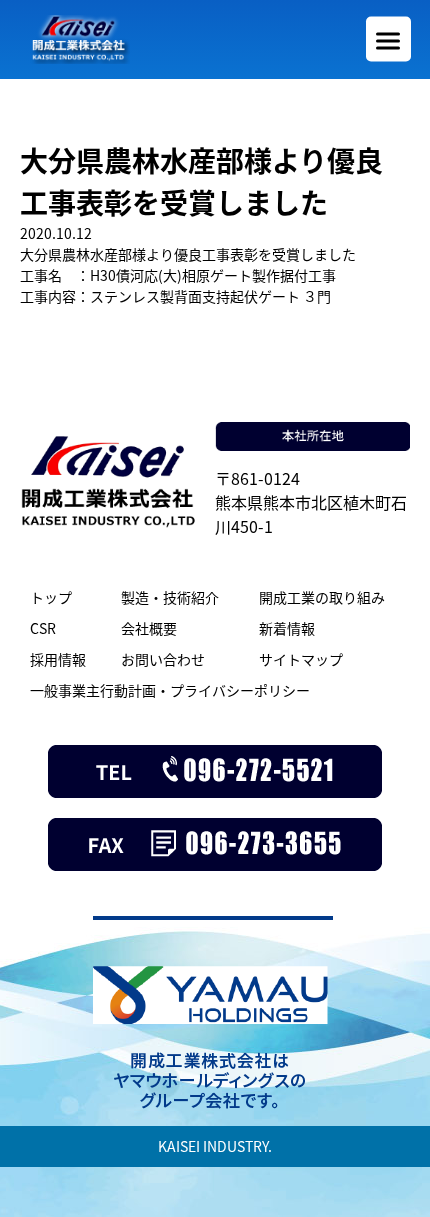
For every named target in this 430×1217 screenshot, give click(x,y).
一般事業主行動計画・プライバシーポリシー (170, 690)
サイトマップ (301, 659)
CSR (43, 628)
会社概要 (149, 628)
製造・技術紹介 (170, 597)
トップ (51, 597)
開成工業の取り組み (322, 597)
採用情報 (58, 659)
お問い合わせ (163, 659)
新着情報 (287, 628)
